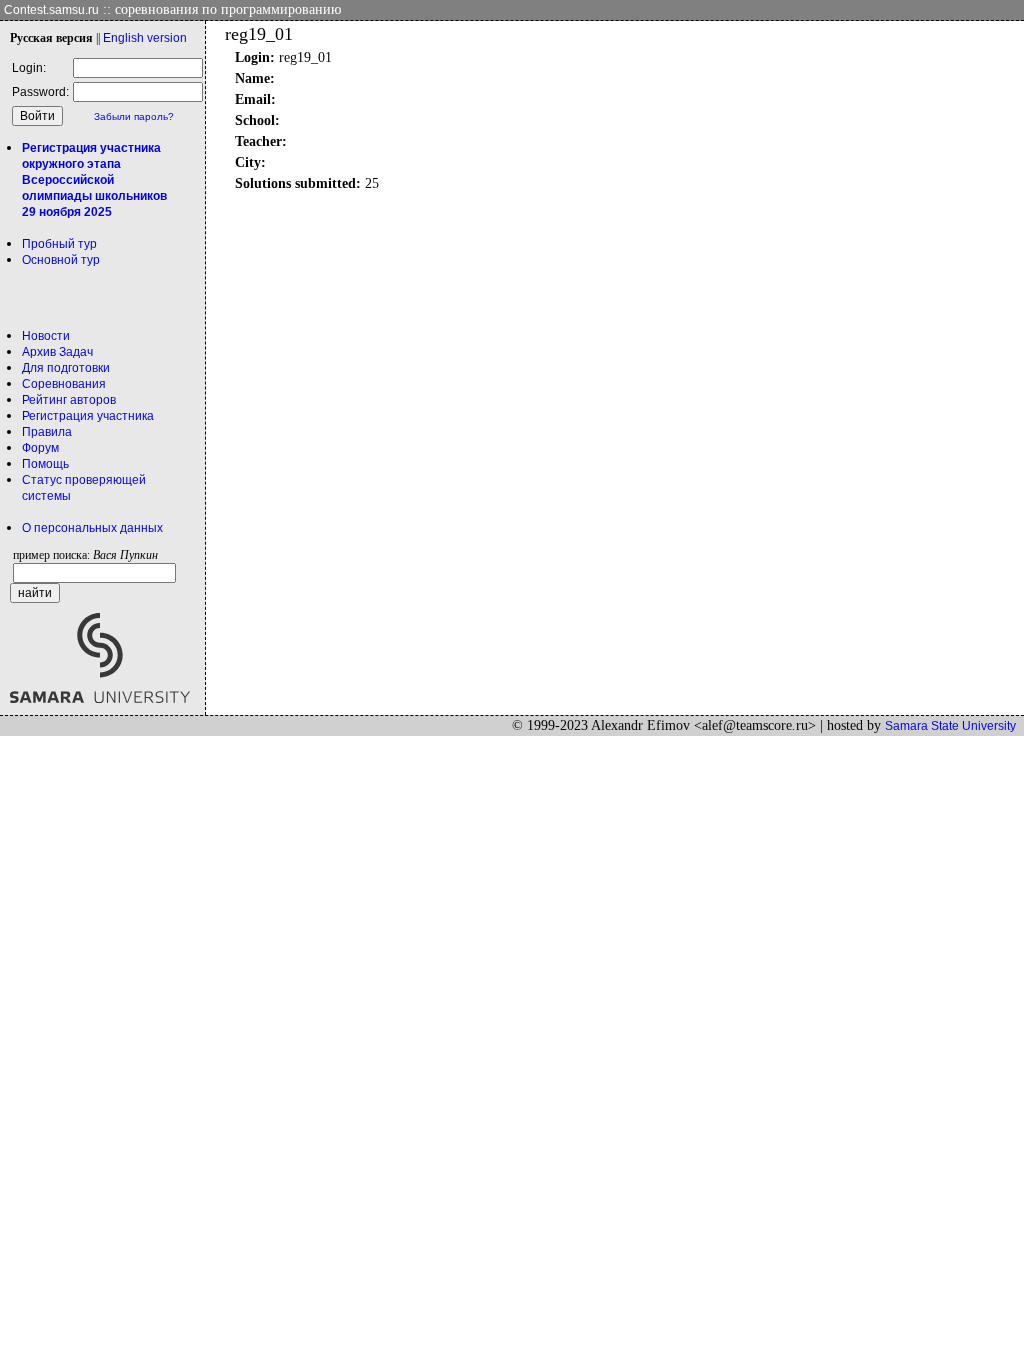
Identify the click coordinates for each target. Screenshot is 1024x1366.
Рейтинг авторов (69, 400)
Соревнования (64, 384)
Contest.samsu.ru (51, 10)
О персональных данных (92, 528)
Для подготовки (66, 368)
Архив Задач (57, 352)
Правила (47, 432)
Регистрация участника (88, 416)
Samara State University (950, 726)
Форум (40, 448)
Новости (46, 336)
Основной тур (61, 260)
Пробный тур (59, 244)
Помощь (45, 464)
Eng (145, 38)
